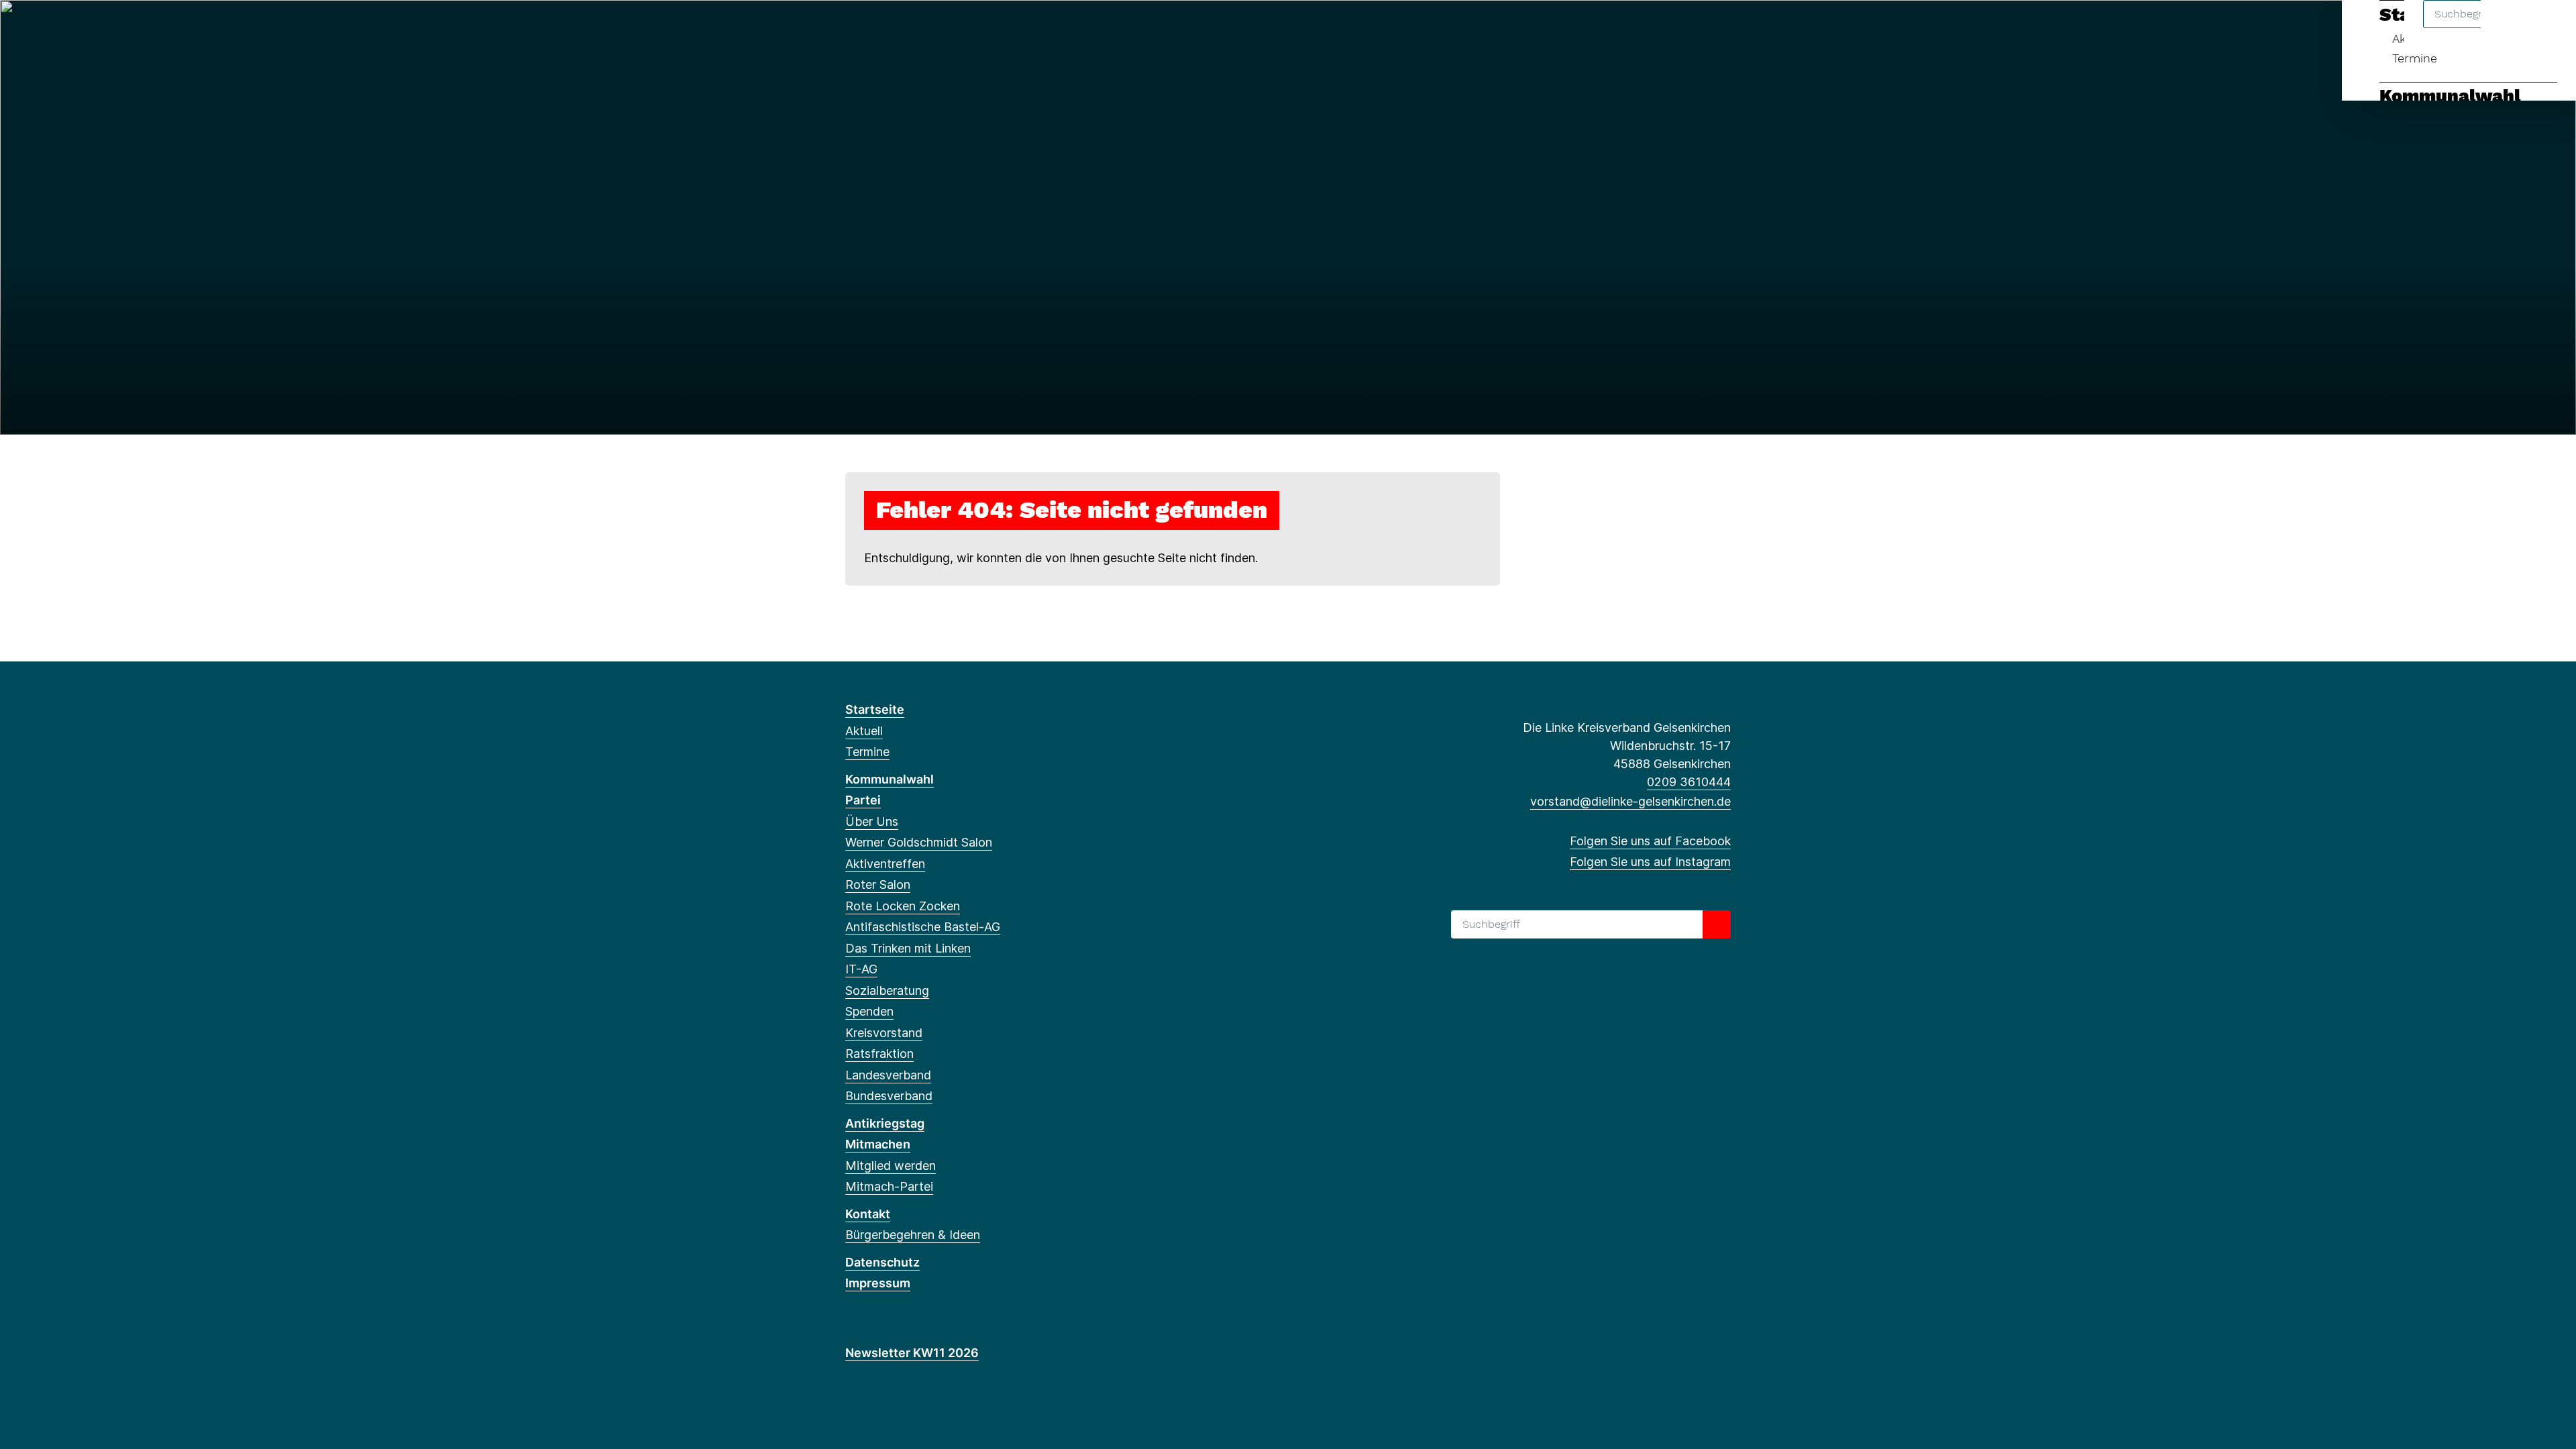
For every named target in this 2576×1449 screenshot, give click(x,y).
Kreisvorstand (884, 1033)
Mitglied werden (891, 1166)
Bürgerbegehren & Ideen (913, 1235)
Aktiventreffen (885, 864)
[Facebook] (852, 28)
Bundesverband (889, 1096)
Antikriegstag (885, 1123)
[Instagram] (874, 28)
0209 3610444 (1689, 782)
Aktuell (864, 731)
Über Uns (872, 821)
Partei (863, 800)
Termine (2415, 58)
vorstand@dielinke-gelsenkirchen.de (1630, 801)
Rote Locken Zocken (903, 906)
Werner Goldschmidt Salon (919, 842)
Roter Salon (878, 884)
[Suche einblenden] (2509, 28)
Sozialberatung (887, 990)
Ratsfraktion (879, 1054)
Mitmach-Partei (889, 1186)
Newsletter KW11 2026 (912, 1353)
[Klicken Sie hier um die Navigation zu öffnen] (2548, 28)
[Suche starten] (1717, 924)
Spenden (869, 1011)
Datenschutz (882, 1262)
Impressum (878, 1283)
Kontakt (868, 1214)
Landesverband (888, 1075)
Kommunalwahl (2450, 96)
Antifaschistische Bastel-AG (923, 927)
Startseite (875, 709)
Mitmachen (878, 1144)
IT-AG (861, 969)
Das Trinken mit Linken (908, 948)
